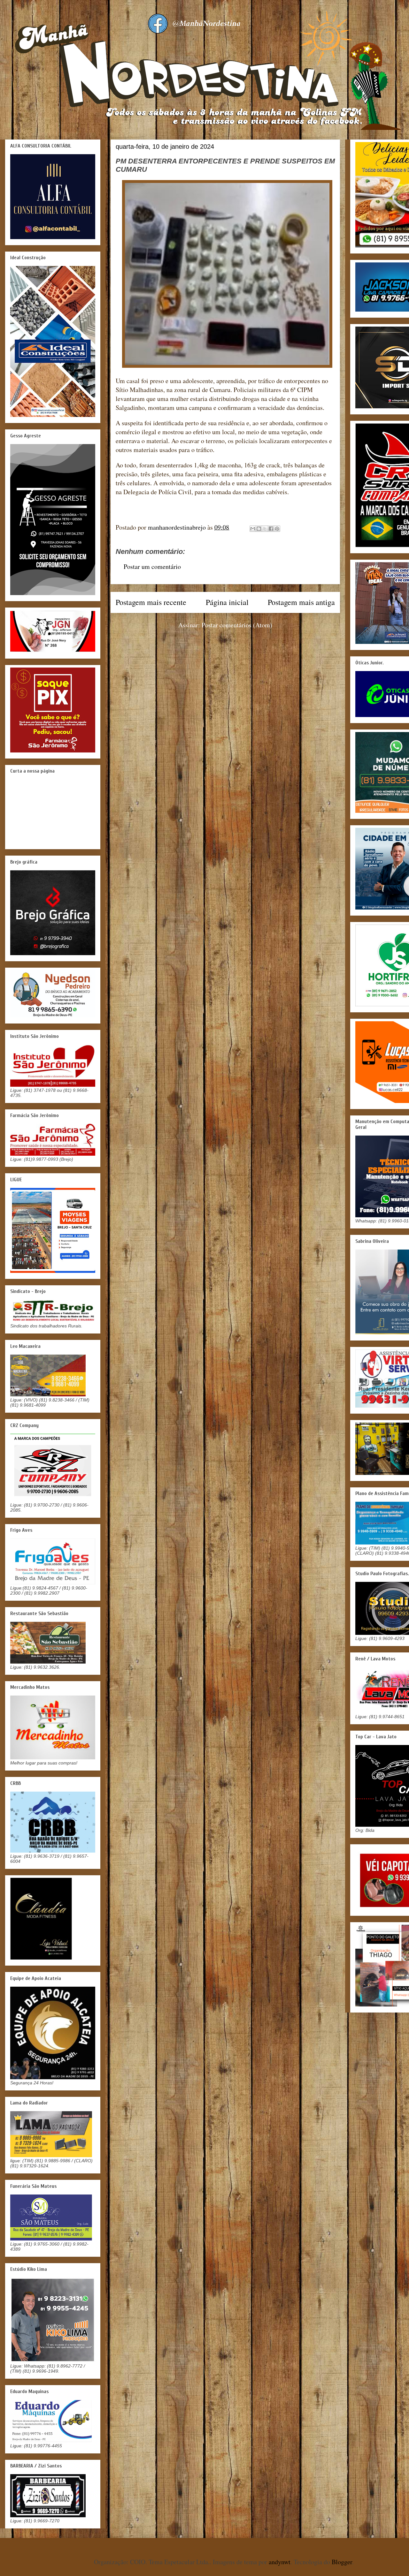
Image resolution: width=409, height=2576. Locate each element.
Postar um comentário (152, 567)
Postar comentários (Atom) (237, 625)
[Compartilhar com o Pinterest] (277, 529)
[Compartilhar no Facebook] (271, 529)
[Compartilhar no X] (265, 529)
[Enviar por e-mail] (253, 529)
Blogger (342, 2562)
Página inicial (227, 602)
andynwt (280, 2562)
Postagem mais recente (151, 602)
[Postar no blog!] (259, 529)
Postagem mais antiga (301, 602)
